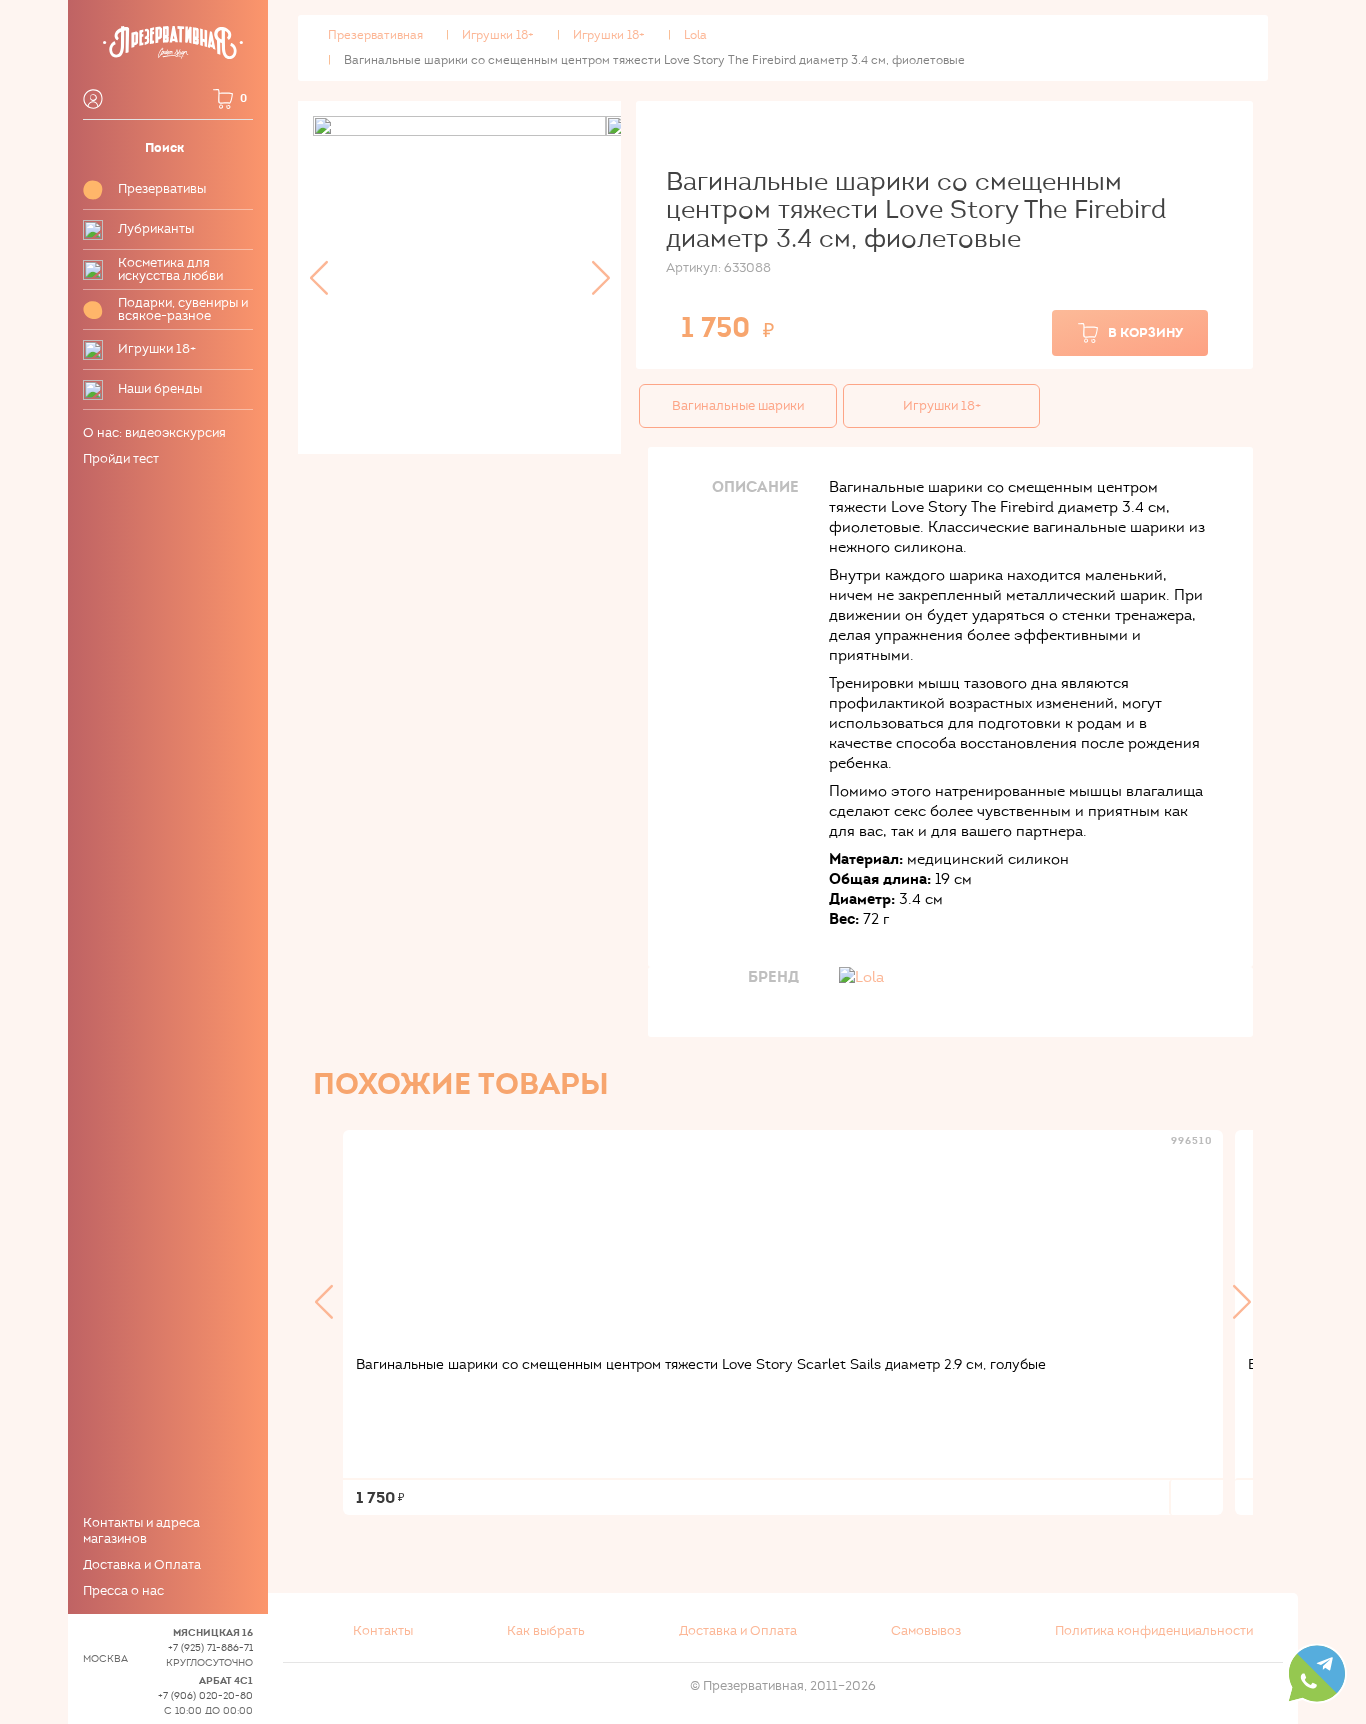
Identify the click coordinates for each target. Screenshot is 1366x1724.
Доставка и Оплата (142, 1565)
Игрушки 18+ (157, 349)
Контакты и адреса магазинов (141, 1531)
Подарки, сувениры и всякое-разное (183, 310)
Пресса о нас (123, 1591)
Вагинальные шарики (738, 406)
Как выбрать (546, 1631)
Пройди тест (121, 459)
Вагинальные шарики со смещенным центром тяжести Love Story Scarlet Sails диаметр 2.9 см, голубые (701, 1364)
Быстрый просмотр (783, 1234)
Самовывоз (926, 1631)
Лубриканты (156, 229)
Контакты (383, 1631)
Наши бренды (160, 389)
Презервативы (162, 189)
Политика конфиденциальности (1154, 1631)
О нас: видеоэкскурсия (154, 433)
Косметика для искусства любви (170, 270)
